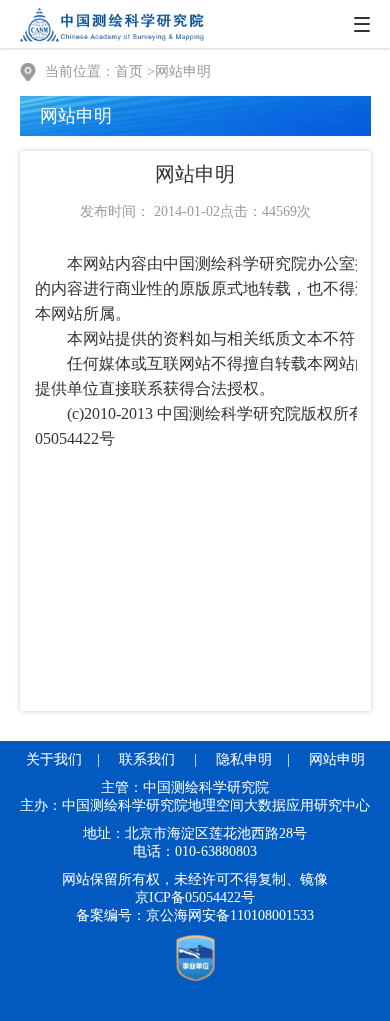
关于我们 (54, 759)
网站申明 (183, 71)
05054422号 (220, 897)
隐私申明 (244, 759)
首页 (129, 71)
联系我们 (147, 759)
